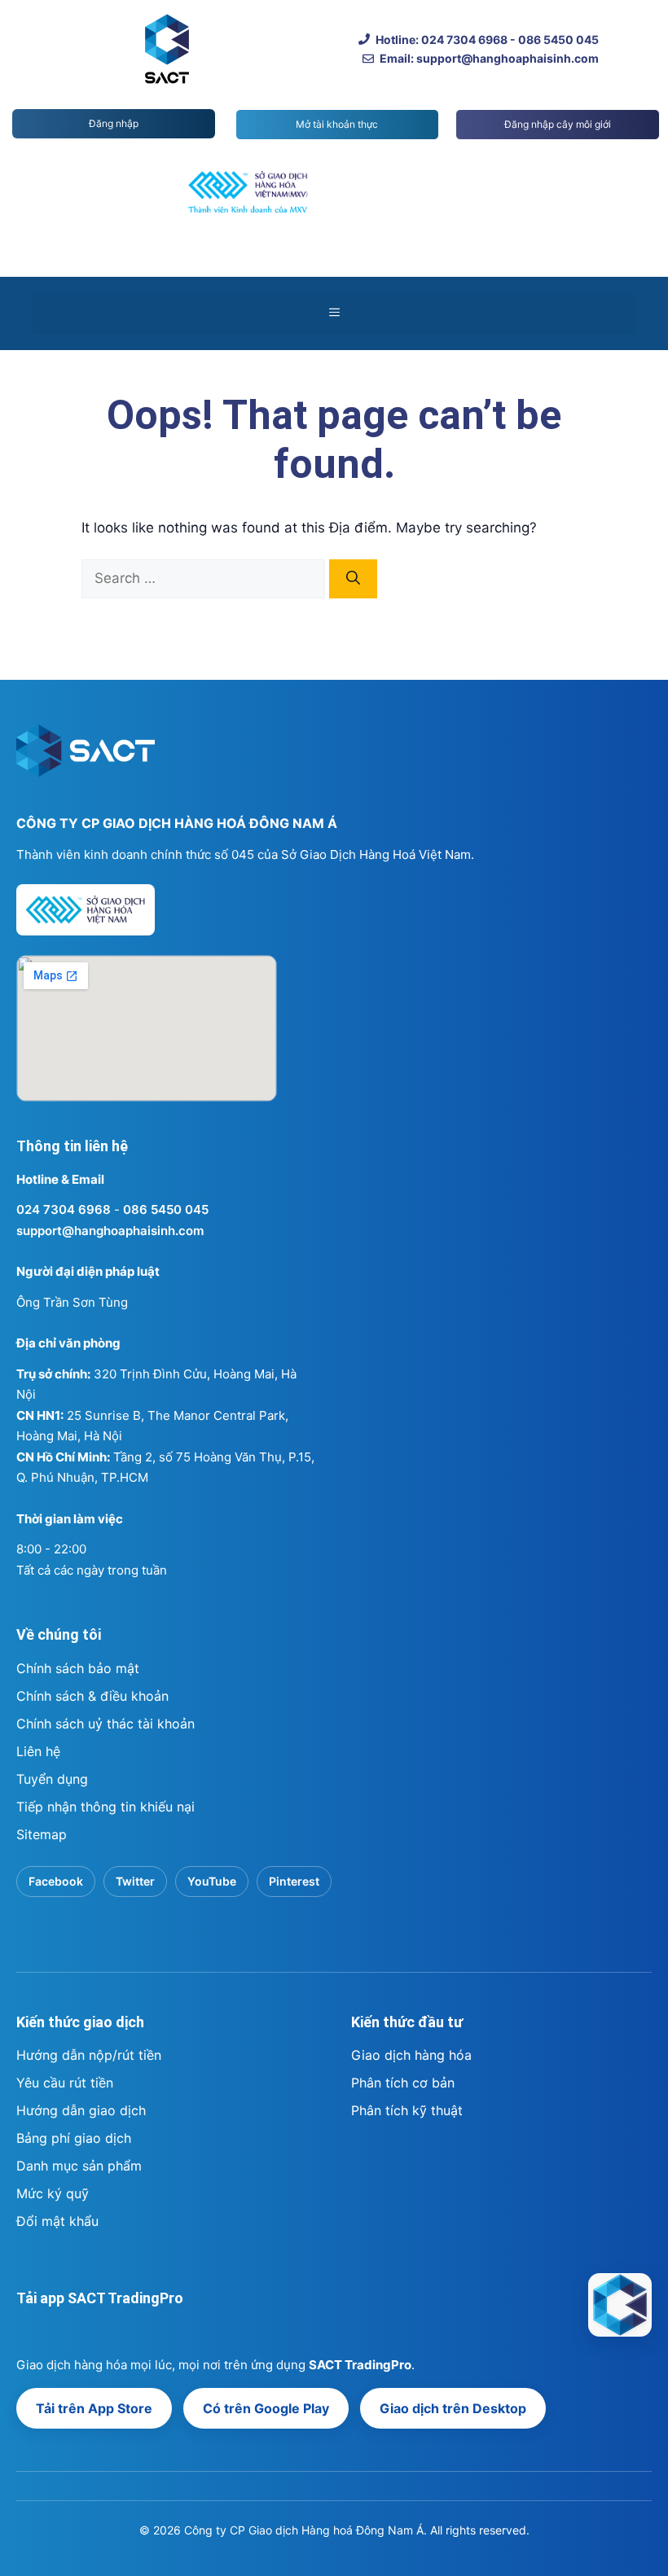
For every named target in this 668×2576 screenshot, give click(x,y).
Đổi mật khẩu (57, 2221)
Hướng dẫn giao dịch (81, 2110)
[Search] (353, 579)
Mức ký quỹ (53, 2193)
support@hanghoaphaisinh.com (110, 1231)
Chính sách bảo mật (78, 1668)
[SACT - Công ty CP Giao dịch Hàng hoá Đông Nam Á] (620, 2305)
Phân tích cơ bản (403, 2083)
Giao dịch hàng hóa (411, 2055)
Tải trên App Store (94, 2408)
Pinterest (294, 1881)
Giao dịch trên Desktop (453, 2408)
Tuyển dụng (52, 1779)
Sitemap (42, 1834)
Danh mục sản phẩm (79, 2166)
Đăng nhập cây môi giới (558, 124)
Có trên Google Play (266, 2408)
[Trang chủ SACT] (86, 758)
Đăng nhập (114, 123)
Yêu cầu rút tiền (65, 2083)
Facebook (56, 1881)
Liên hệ (38, 1751)
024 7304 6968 (64, 1209)
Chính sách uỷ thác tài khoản (105, 1724)
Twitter (135, 1881)
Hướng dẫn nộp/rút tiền (89, 2055)
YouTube (212, 1881)
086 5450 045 (166, 1209)
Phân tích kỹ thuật (407, 2110)
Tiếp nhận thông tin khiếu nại (105, 1807)
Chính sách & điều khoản (92, 1696)
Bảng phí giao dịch (74, 2138)
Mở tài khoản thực (337, 124)
